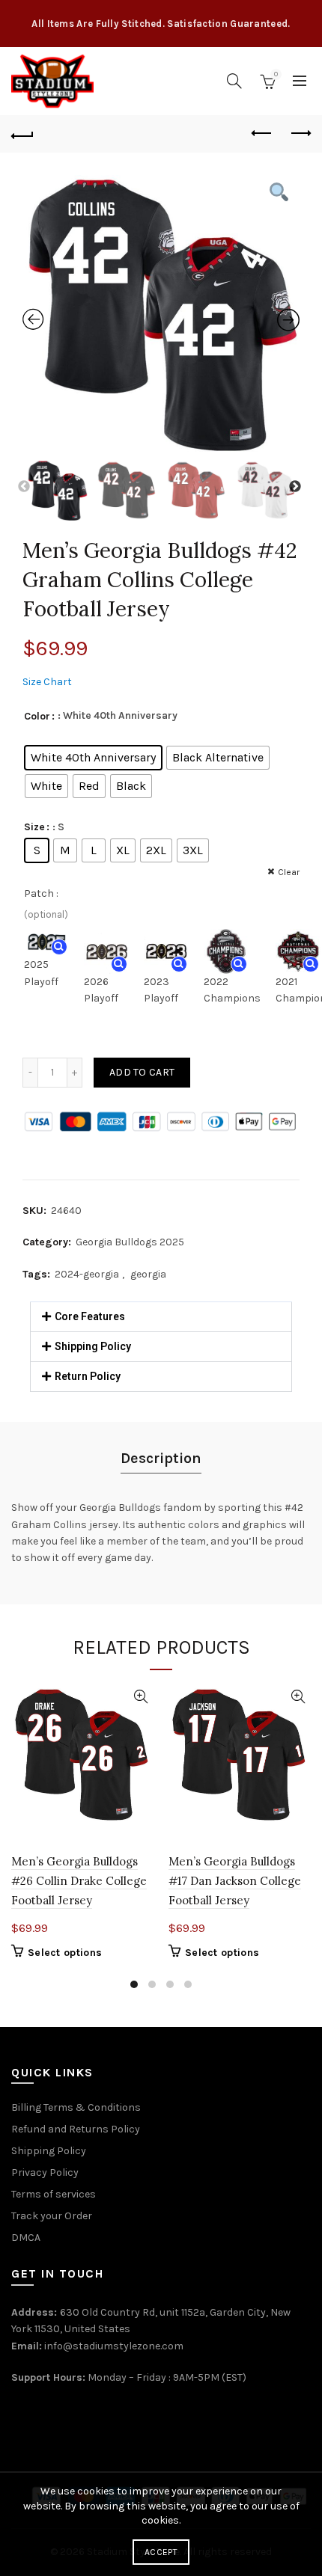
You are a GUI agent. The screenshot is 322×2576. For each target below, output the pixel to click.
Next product (300, 134)
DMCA (26, 2238)
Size (34, 827)
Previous (25, 487)
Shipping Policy (93, 1346)
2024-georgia (87, 1274)
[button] (161, 1317)
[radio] (93, 758)
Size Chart (47, 682)
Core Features (90, 1316)
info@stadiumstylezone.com (114, 2346)
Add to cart (142, 1072)
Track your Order (52, 2216)
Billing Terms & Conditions (76, 2107)
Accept (161, 2552)
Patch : (41, 893)
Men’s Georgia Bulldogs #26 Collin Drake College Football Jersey (79, 1881)
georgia (148, 1274)
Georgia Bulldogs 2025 (130, 1242)
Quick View (140, 1697)
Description (161, 1458)
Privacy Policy (45, 2172)
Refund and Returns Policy (76, 2129)
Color (37, 716)
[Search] (234, 81)
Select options (65, 1953)
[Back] (22, 134)
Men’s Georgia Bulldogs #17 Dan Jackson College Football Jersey (235, 1881)
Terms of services (54, 2194)
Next (296, 487)
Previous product (262, 134)
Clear (289, 872)
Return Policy (88, 1376)
